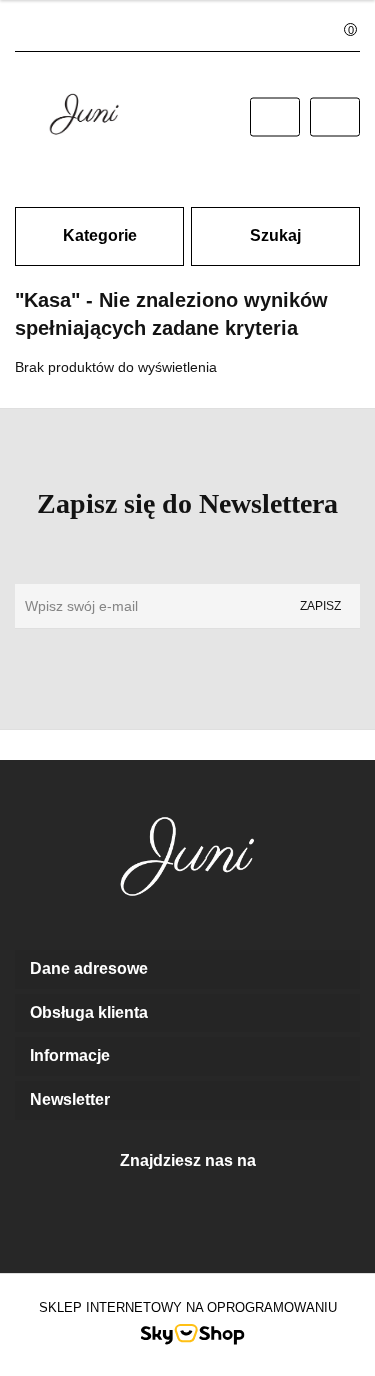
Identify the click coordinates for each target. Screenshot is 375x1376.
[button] (187, 969)
